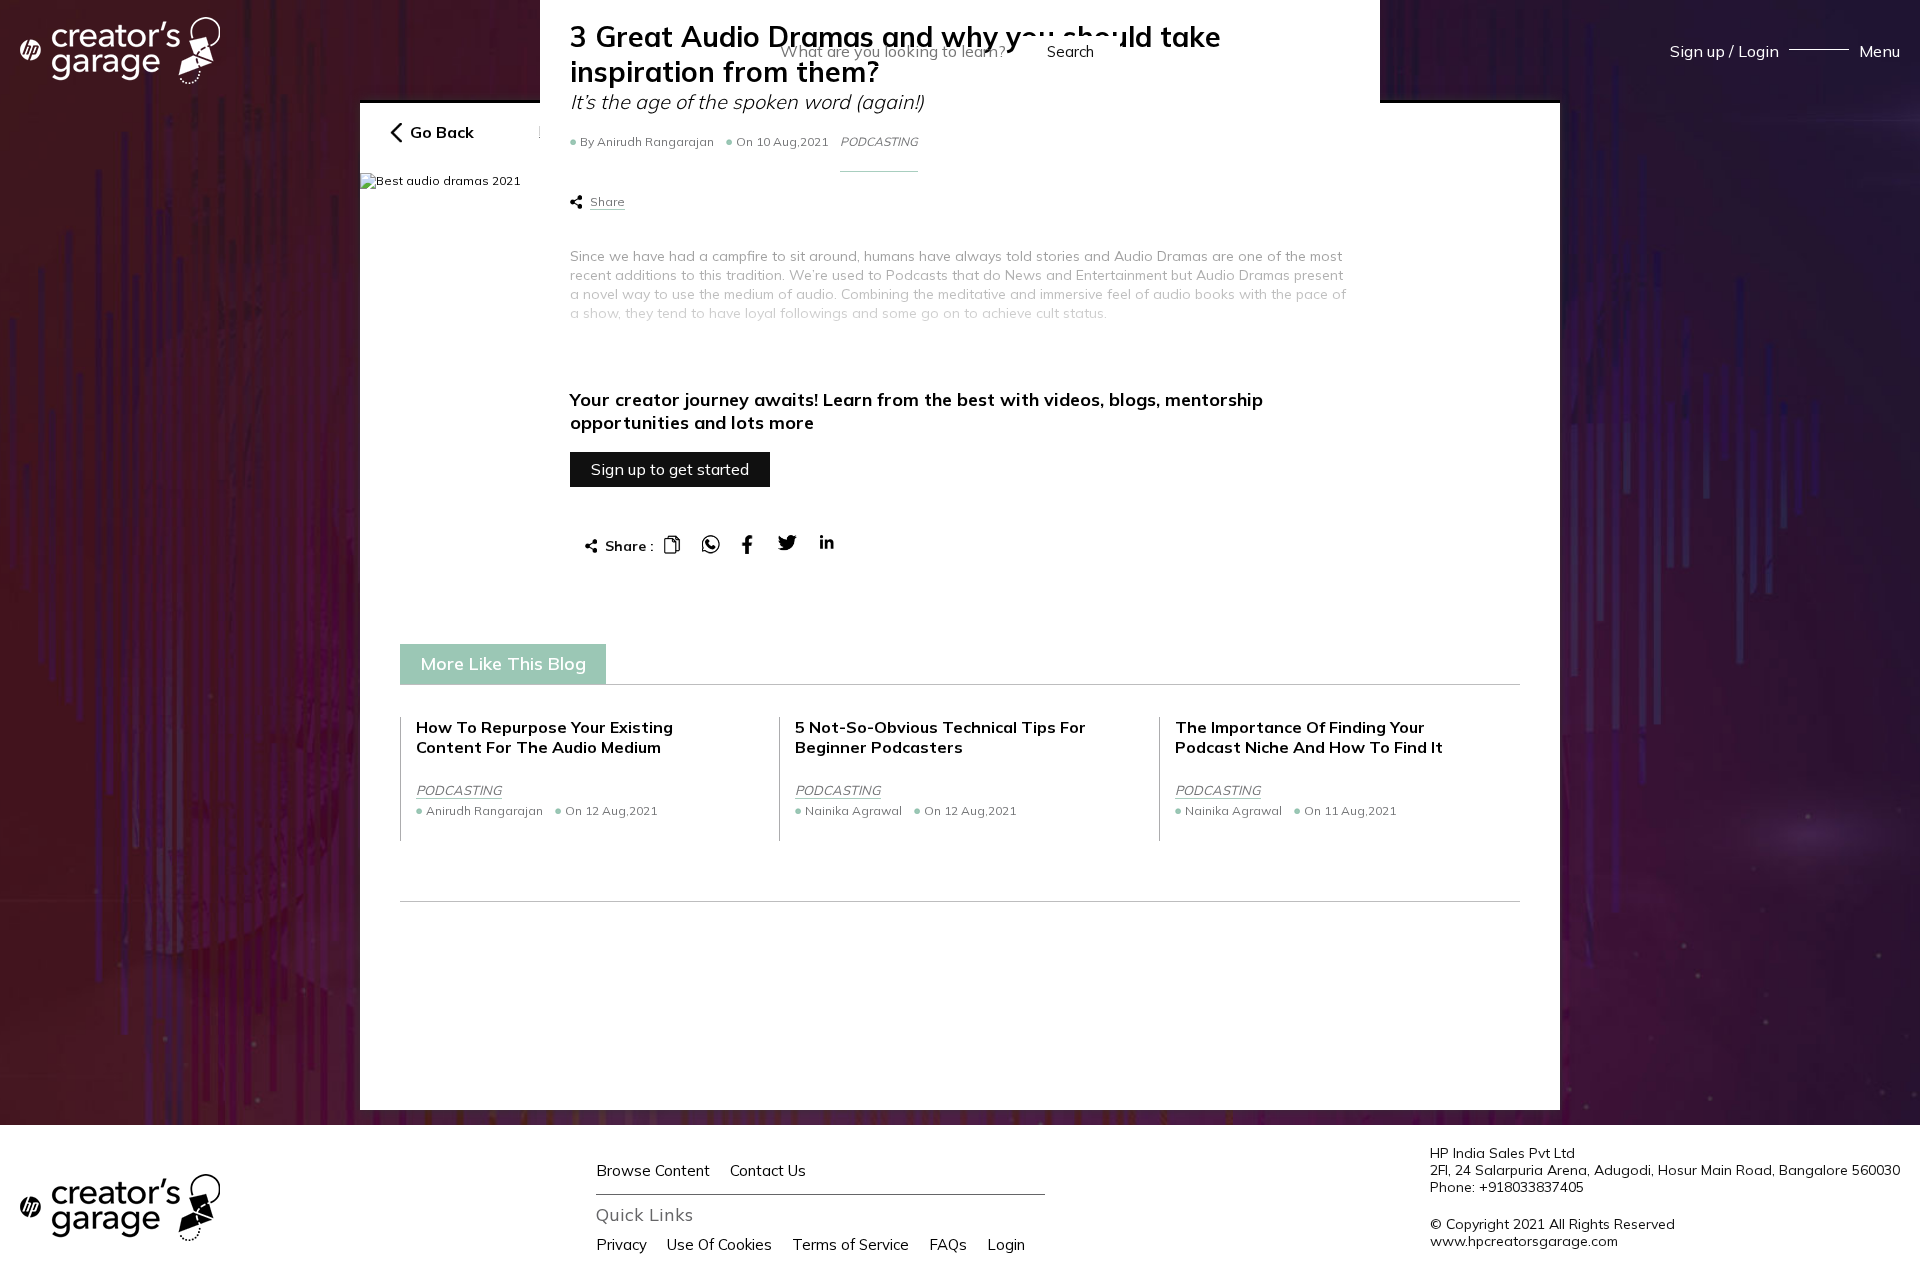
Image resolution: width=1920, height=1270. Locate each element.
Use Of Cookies (719, 1244)
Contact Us (768, 1170)
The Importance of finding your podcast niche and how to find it (1309, 737)
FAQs (948, 1244)
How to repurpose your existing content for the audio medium (544, 737)
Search (1070, 51)
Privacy (621, 1244)
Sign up (1697, 51)
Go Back (442, 132)
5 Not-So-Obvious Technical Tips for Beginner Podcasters (940, 737)
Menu (1879, 51)
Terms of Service (850, 1244)
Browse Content (653, 1170)
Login (1758, 51)
